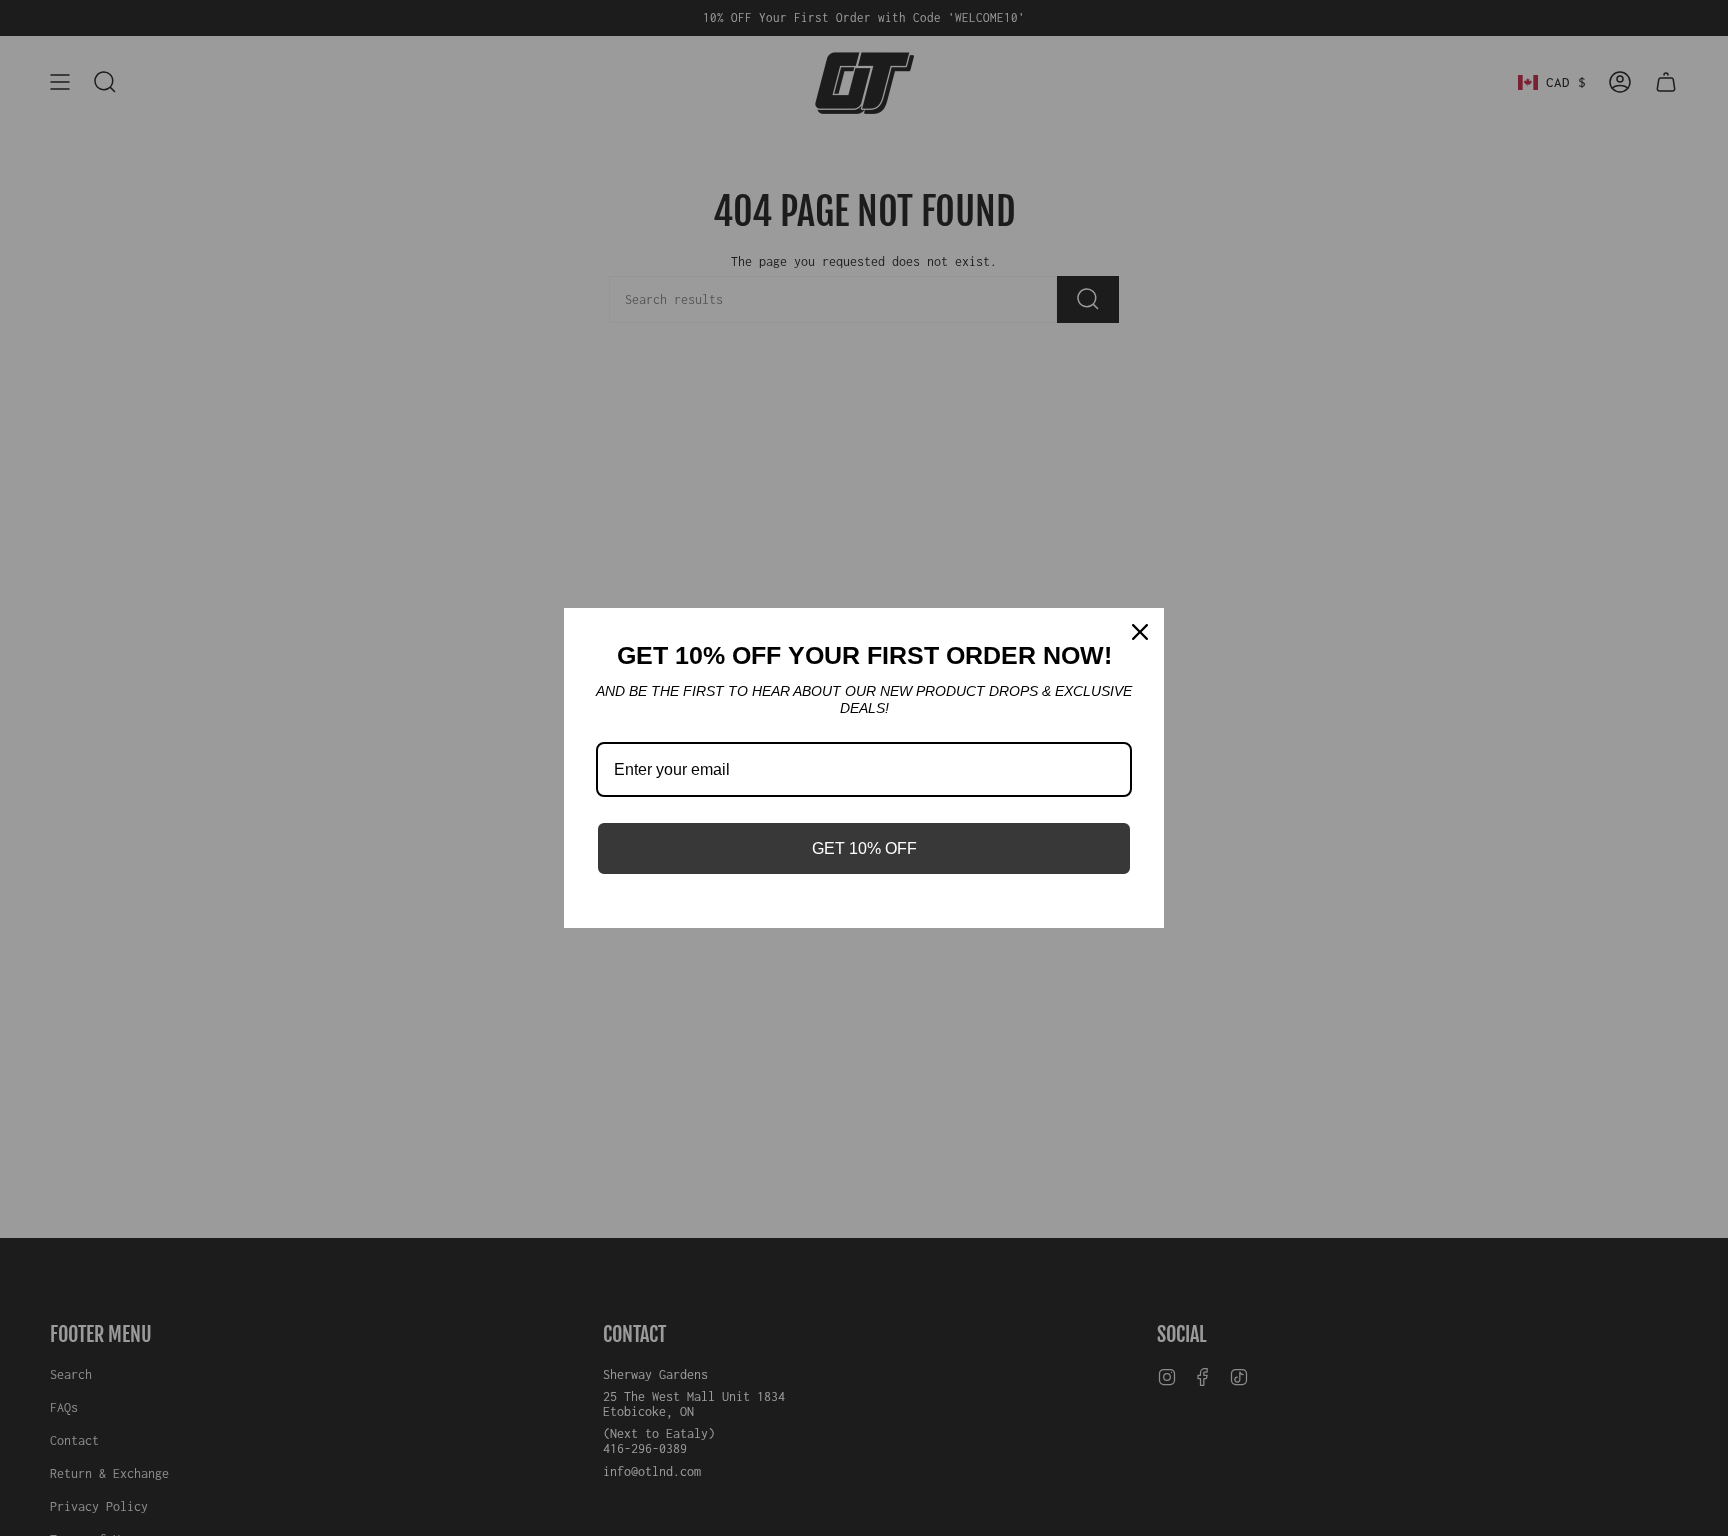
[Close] (1140, 632)
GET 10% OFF (864, 848)
